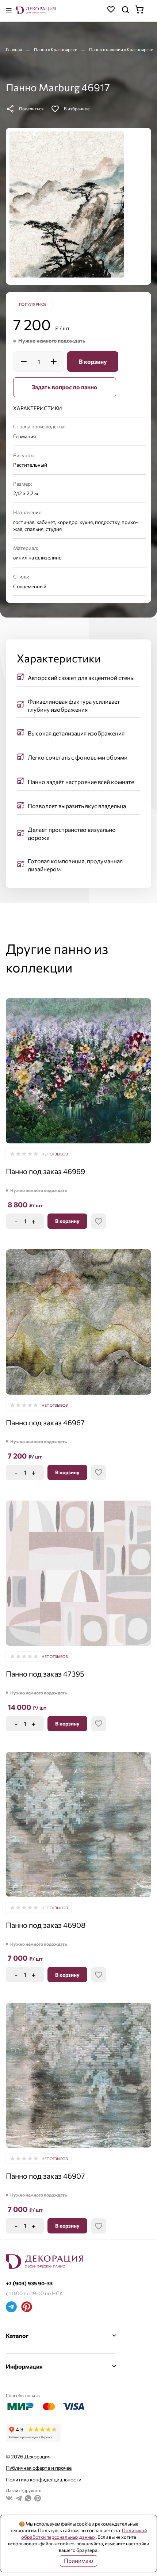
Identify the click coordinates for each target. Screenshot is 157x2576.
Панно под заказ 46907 (45, 2176)
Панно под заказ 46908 (46, 1925)
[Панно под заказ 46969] (78, 1071)
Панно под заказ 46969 (45, 1171)
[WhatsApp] (28, 2499)
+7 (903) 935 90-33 (29, 2283)
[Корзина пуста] (143, 10)
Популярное (33, 304)
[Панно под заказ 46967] (78, 1322)
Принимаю (78, 2560)
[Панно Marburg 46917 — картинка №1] (67, 205)
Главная (14, 49)
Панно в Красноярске (56, 49)
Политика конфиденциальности (44, 2479)
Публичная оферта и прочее (39, 2468)
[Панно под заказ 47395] (78, 1573)
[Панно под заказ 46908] (78, 1824)
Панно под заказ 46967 (45, 1422)
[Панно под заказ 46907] (78, 2075)
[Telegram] (11, 2308)
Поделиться (31, 108)
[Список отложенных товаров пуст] (111, 10)
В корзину (93, 361)
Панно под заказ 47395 (45, 1674)
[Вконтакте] (9, 2499)
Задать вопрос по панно (65, 387)
